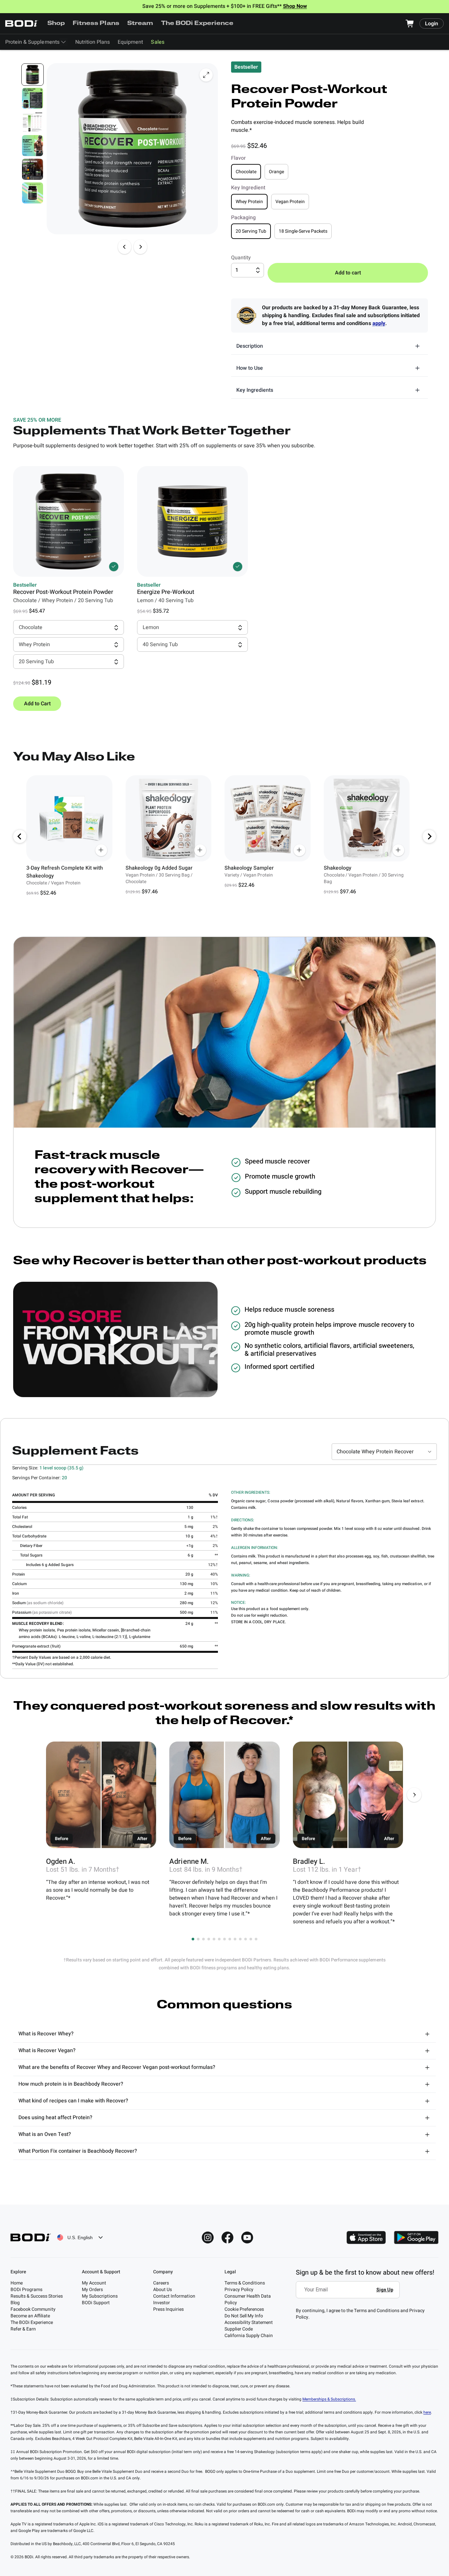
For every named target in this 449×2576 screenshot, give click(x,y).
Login (432, 24)
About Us (163, 2290)
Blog (15, 2303)
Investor (162, 2303)
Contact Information (174, 2296)
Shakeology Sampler (249, 868)
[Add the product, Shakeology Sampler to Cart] (299, 850)
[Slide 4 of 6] (33, 146)
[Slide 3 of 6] (33, 122)
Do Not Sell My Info (244, 2316)
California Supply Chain (249, 2336)
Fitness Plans (96, 24)
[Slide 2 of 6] (33, 98)
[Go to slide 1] (193, 1939)
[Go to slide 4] (209, 1939)
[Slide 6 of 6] (33, 193)
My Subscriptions (100, 2296)
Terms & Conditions (245, 2283)
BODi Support (96, 2303)
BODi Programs (26, 2290)
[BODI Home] (22, 23)
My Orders (92, 2290)
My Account (94, 2283)
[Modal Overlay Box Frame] (350, 2294)
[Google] (416, 2237)
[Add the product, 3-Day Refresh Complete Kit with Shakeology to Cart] (101, 850)
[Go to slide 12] (251, 1939)
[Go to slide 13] (256, 1939)
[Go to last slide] (20, 836)
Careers (161, 2283)
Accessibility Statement (249, 2322)
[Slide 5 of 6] (33, 169)
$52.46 (48, 893)
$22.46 (246, 885)
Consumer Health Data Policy (248, 2299)
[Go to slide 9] (235, 1939)
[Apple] (366, 2237)
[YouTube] (247, 2237)
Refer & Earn (23, 2329)
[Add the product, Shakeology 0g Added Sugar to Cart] (200, 850)
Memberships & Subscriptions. (329, 2399)
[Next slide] (140, 247)
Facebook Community (33, 2309)
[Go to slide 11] (246, 1939)
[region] (225, 836)
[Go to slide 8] (230, 1939)
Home (17, 2283)
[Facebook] (227, 2237)
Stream (140, 24)
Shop (56, 24)
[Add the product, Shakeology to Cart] (398, 850)
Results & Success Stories (37, 2296)
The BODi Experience (197, 24)
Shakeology (338, 868)
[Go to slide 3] (203, 1939)
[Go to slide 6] (219, 1939)
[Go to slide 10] (240, 1939)
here (427, 2412)
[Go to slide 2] (198, 1939)
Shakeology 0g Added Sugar (159, 868)
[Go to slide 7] (225, 1939)
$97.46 (150, 892)
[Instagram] (208, 2237)
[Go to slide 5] (214, 1939)
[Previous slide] (125, 247)
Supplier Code (239, 2329)
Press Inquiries (168, 2309)
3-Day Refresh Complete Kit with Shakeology (65, 872)
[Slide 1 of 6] (33, 75)
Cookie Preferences (244, 2309)
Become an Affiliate (30, 2316)
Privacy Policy (239, 2290)
